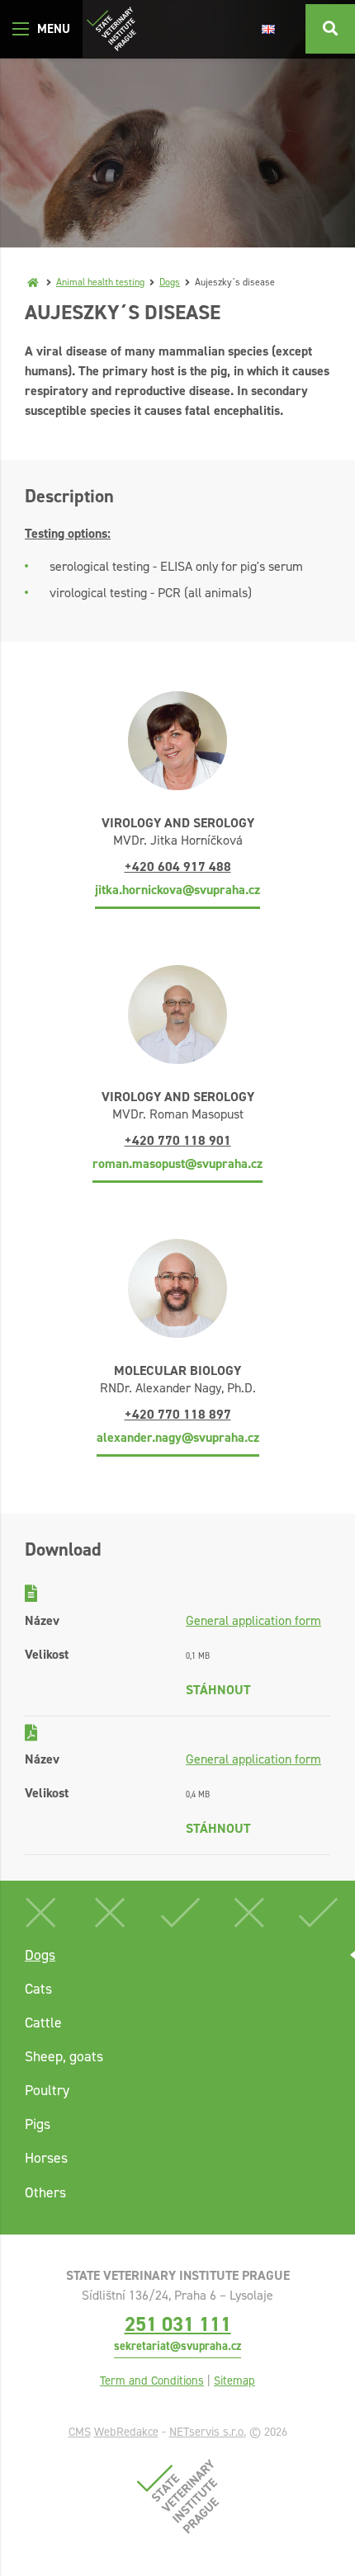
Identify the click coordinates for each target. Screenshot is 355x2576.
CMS (80, 2432)
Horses (46, 2158)
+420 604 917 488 (178, 867)
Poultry (47, 2090)
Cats (38, 1989)
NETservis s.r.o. (208, 2432)
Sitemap (234, 2381)
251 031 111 (178, 2324)
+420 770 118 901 (178, 1140)
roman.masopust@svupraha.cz (177, 1163)
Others (45, 2192)
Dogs (170, 282)
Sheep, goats (64, 2056)
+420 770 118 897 (178, 1414)
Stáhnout (218, 1690)
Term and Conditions (152, 2381)
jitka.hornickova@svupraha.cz (177, 890)
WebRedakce (126, 2432)
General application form (253, 1620)
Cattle (43, 2023)
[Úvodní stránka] (111, 29)
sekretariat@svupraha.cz (177, 2346)
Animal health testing (100, 282)
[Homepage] (33, 282)
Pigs (38, 2124)
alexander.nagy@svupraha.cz (178, 1437)
